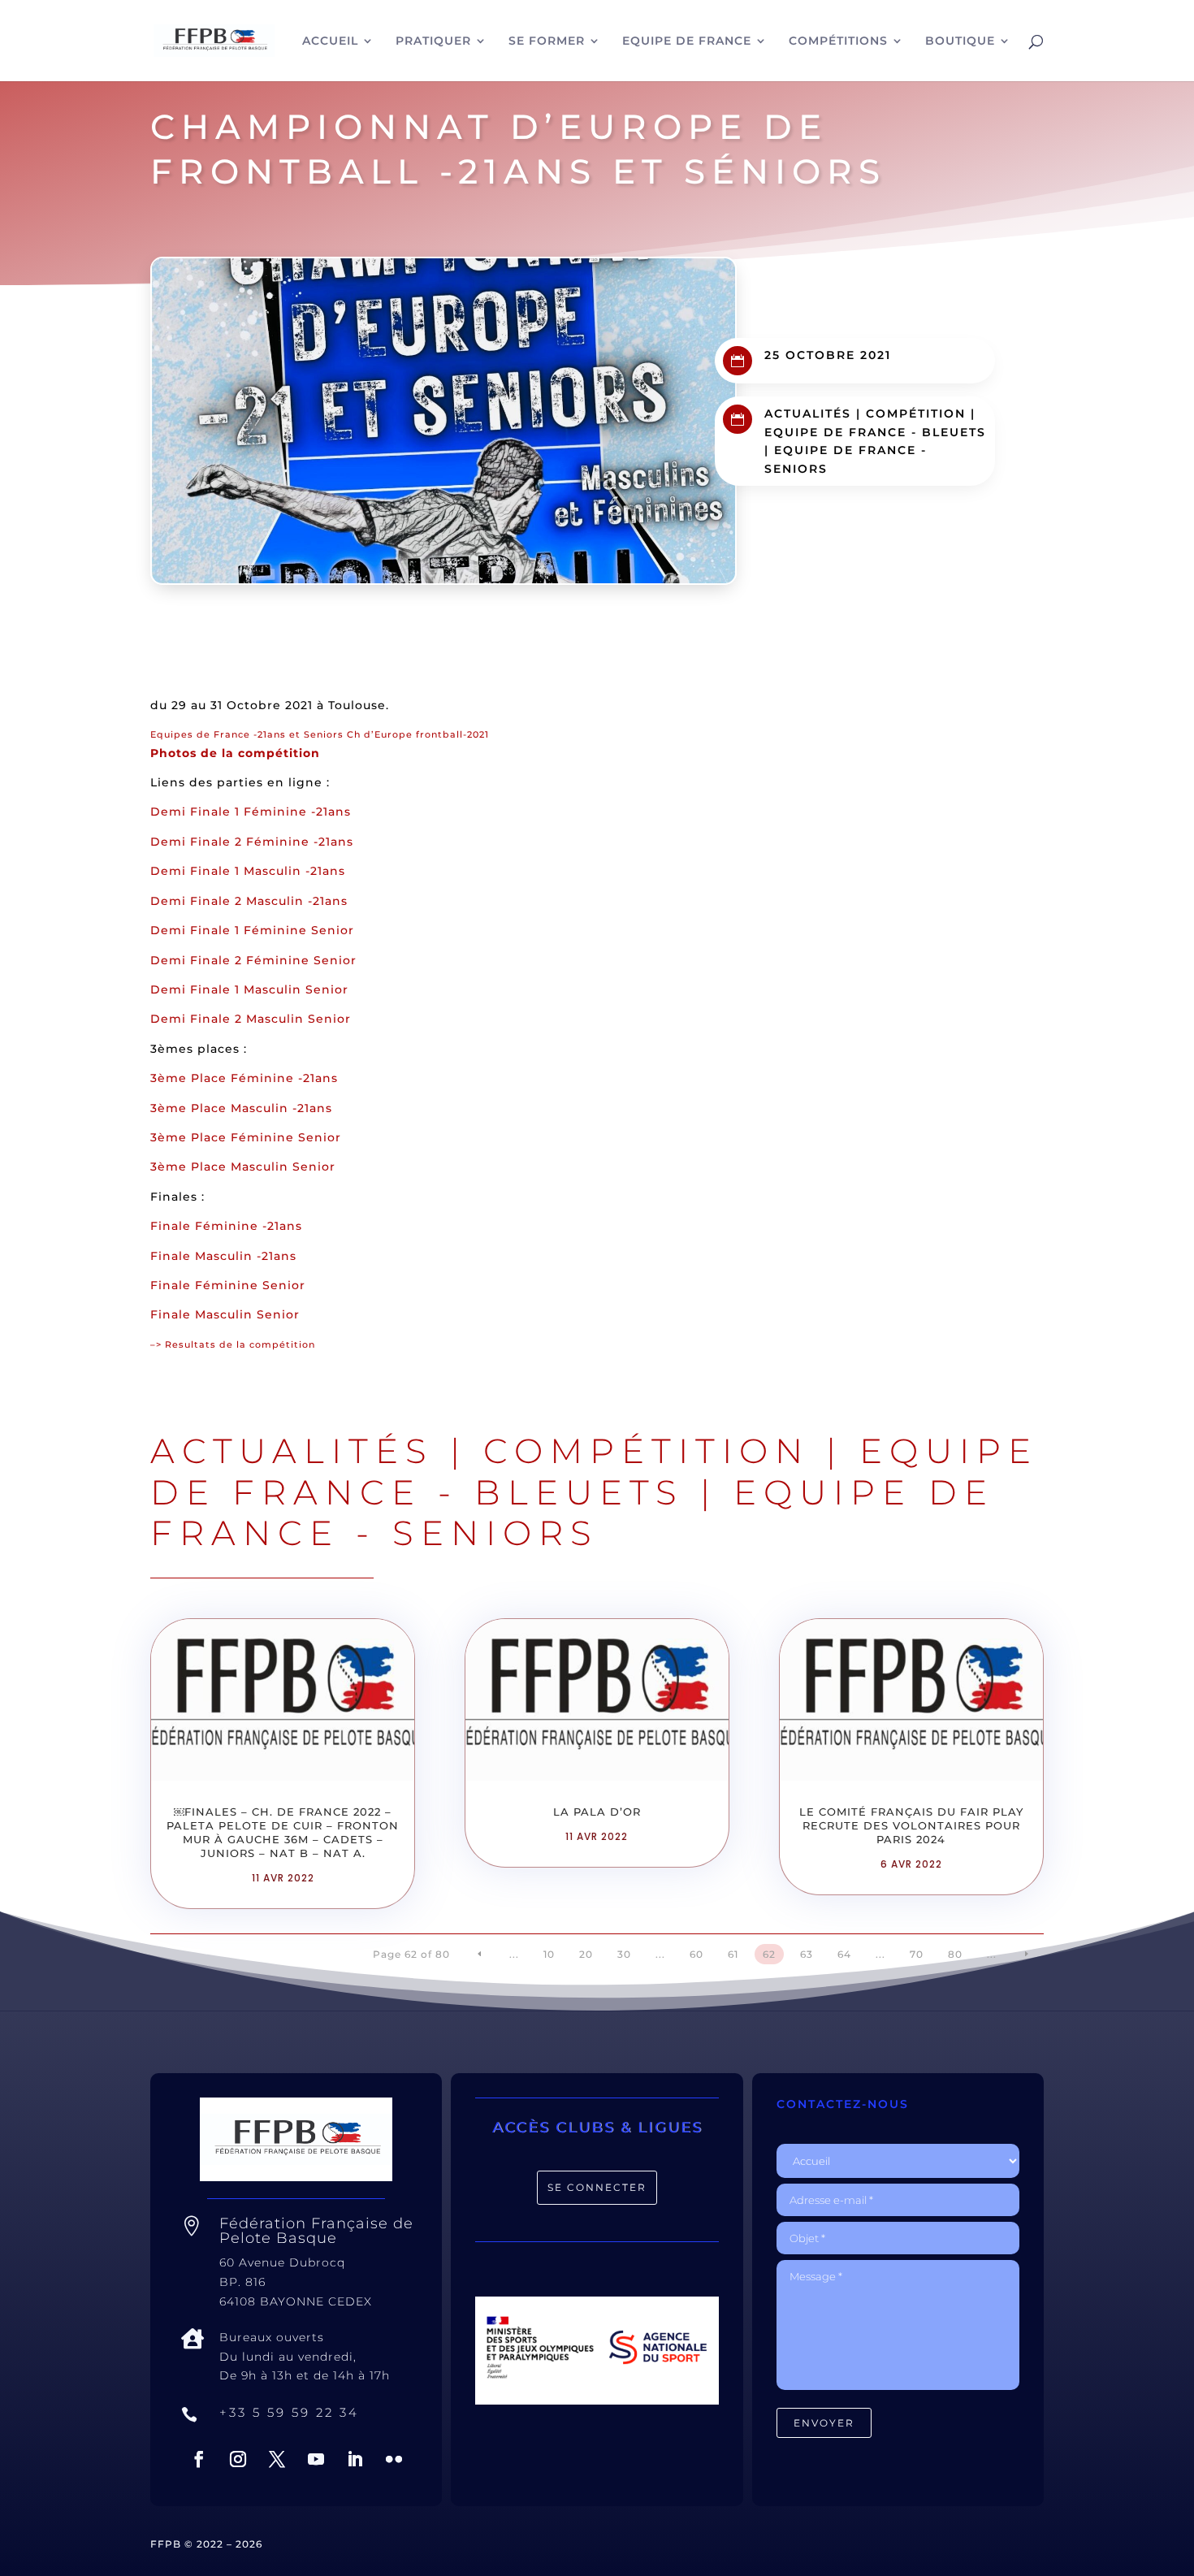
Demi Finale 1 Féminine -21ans (251, 812)
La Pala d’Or (597, 1812)
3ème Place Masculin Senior (243, 1167)
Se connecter (597, 2187)
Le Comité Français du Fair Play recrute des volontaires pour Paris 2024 (911, 1825)
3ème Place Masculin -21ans (241, 1108)
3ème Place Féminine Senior (246, 1137)
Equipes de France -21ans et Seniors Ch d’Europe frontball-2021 (320, 734)
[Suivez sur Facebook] (199, 2459)
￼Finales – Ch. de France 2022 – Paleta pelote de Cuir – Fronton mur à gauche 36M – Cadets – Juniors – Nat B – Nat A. (283, 1832)
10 (549, 1954)
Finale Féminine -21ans (226, 1226)
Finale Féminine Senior (228, 1285)
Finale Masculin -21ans (223, 1256)
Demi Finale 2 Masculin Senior (251, 1019)
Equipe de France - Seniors (572, 1513)
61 (733, 1954)
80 (955, 1954)
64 (844, 1954)
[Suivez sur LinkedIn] (355, 2459)
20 (586, 1954)
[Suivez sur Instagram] (238, 2459)
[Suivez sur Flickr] (394, 2459)
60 (696, 1954)
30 (624, 1954)
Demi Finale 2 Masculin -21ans (249, 901)
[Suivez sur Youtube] (316, 2459)
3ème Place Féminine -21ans (244, 1078)
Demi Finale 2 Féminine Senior (253, 960)
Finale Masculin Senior (225, 1314)
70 (917, 1954)
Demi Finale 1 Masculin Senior (249, 989)
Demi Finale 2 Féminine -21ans (252, 842)
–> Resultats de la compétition (233, 1344)
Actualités (808, 413)
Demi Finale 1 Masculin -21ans (248, 871)
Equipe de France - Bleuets (875, 432)
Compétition (916, 413)
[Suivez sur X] (277, 2459)
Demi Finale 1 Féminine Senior (252, 930)
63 (807, 1954)
